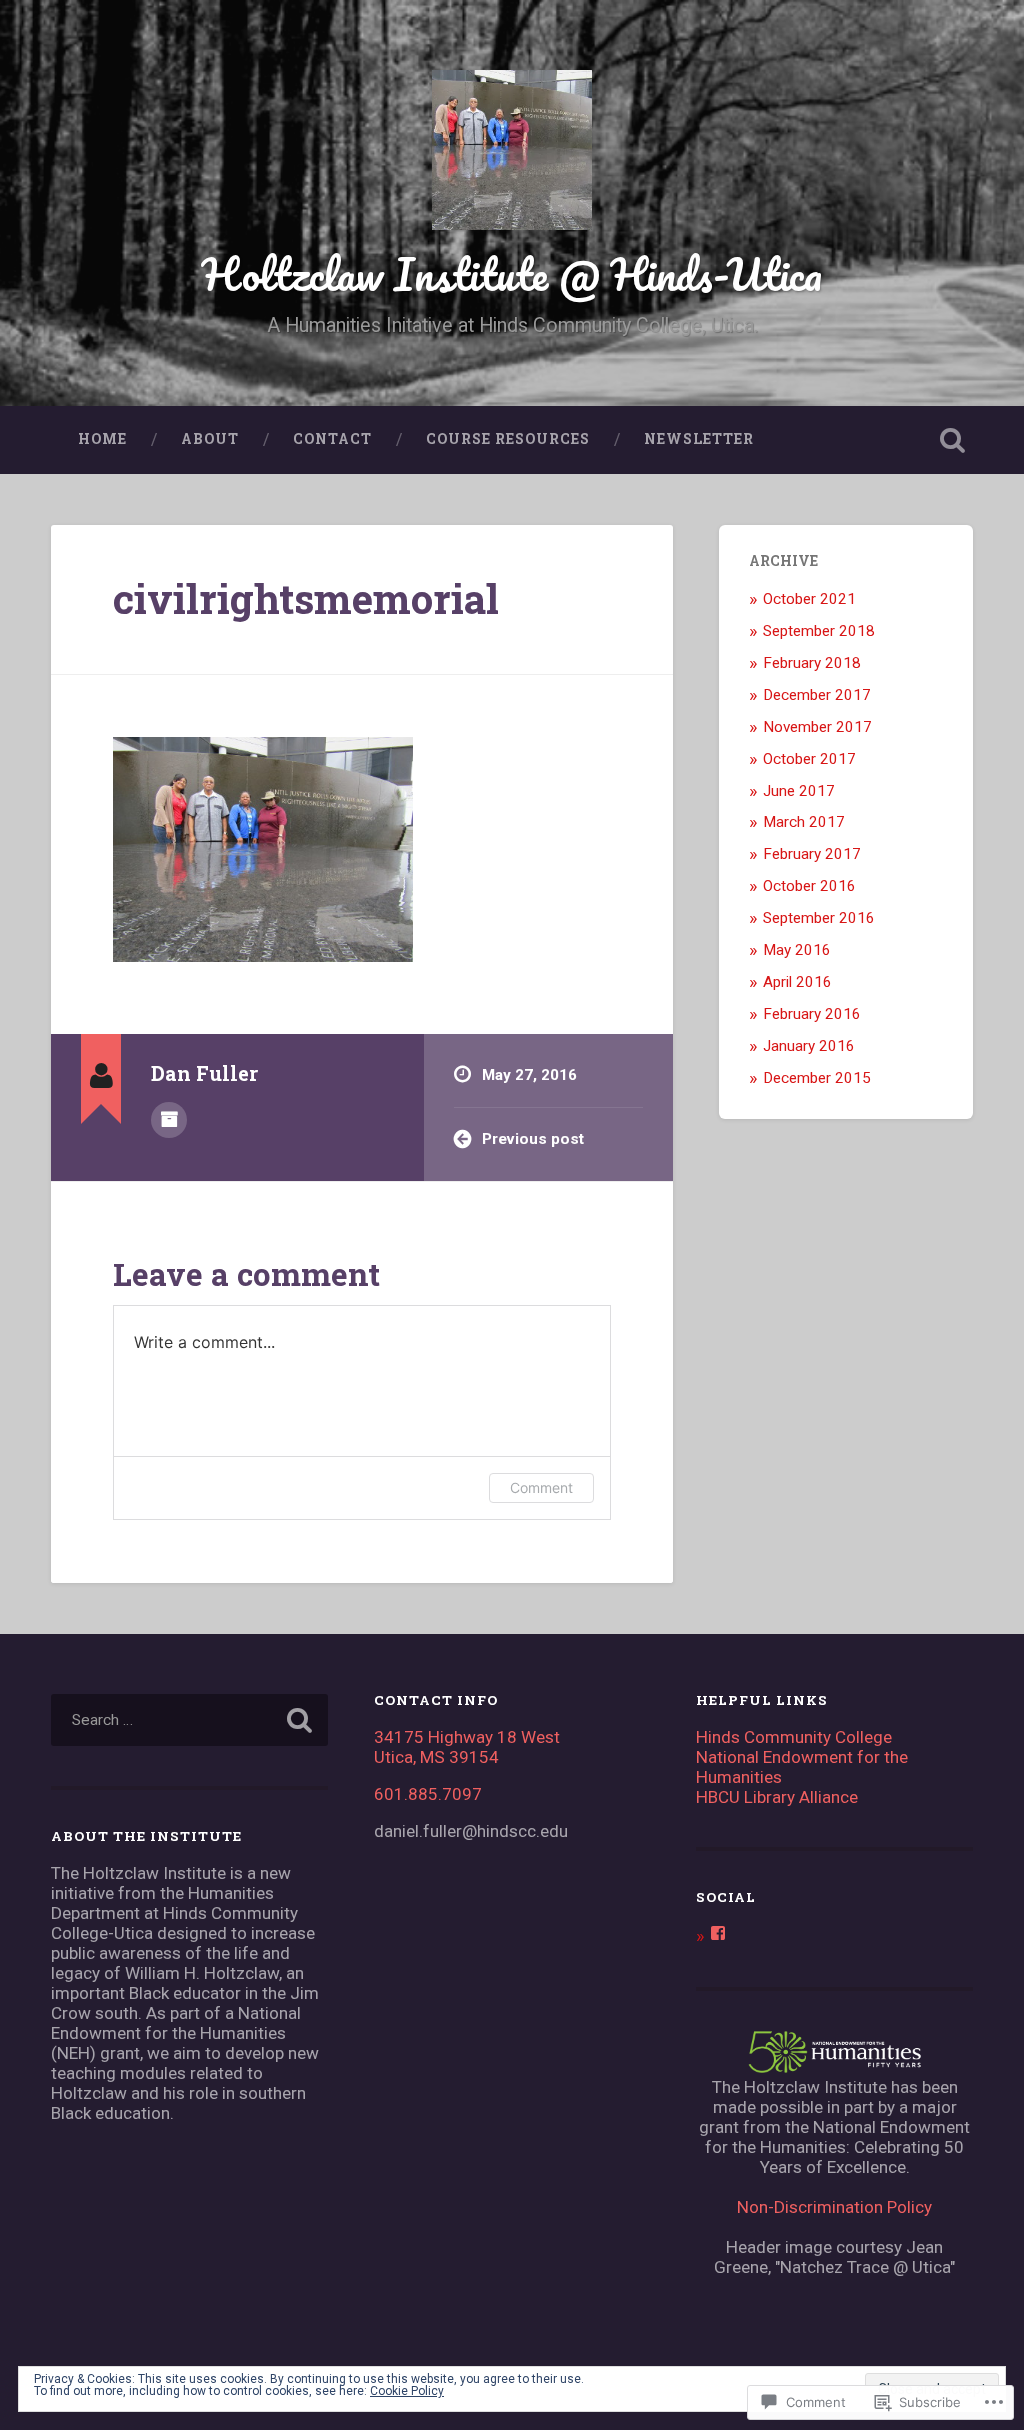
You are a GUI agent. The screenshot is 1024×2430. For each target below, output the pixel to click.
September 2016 (819, 918)
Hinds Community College (794, 1737)
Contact (332, 439)
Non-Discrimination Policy (834, 2207)
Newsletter (699, 439)
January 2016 (809, 1046)
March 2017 (804, 822)
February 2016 (812, 1014)
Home (102, 439)
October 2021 (809, 599)
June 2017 (799, 791)
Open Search (953, 440)
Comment (541, 1487)
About (210, 439)
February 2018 (812, 663)
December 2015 (817, 1078)
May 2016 (797, 950)
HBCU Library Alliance (777, 1797)
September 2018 (819, 631)
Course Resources (508, 439)
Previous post (533, 1139)
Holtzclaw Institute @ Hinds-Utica (512, 273)
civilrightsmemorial (306, 598)
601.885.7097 (428, 1794)
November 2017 (817, 727)
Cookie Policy (407, 2391)
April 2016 (797, 982)
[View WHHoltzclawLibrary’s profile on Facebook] (718, 1933)
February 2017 (812, 854)
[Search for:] (189, 1720)
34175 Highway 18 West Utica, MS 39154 (467, 1747)
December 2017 (817, 695)
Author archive (169, 1120)
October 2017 (809, 759)
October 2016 (809, 886)
